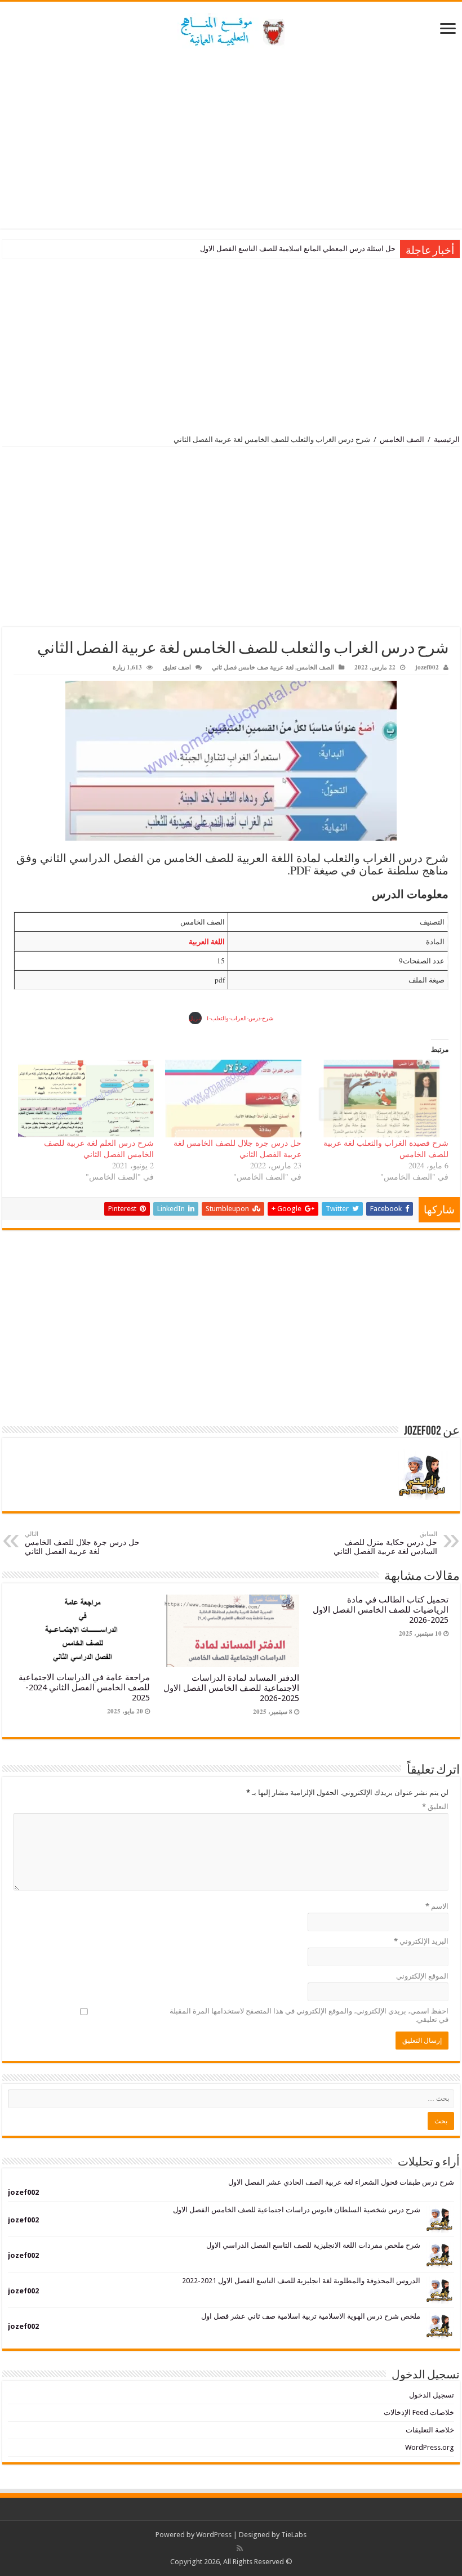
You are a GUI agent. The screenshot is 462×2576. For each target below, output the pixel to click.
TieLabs (294, 2535)
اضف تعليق (177, 667)
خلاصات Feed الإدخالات (419, 2412)
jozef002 (427, 667)
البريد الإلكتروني (421, 1941)
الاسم (437, 1906)
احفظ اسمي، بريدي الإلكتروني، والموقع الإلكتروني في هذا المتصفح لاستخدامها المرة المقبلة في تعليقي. (309, 2015)
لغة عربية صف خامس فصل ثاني (253, 667)
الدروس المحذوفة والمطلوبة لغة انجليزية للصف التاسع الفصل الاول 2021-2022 (301, 2281)
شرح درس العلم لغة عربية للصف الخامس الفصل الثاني (99, 1148)
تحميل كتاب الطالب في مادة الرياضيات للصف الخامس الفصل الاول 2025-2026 (381, 1610)
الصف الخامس (402, 439)
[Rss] (240, 2548)
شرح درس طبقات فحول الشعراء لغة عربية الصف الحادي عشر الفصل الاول (341, 2182)
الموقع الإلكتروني (422, 1976)
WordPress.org (430, 2447)
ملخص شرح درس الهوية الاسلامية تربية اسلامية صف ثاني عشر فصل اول (311, 2316)
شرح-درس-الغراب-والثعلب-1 (240, 1018)
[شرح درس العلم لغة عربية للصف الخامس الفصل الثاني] (86, 1099)
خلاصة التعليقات (430, 2430)
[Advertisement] (231, 139)
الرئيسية (447, 439)
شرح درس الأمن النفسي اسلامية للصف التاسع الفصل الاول (306, 249)
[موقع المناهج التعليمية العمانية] (231, 29)
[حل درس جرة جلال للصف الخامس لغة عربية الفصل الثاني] (233, 1099)
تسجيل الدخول (432, 2395)
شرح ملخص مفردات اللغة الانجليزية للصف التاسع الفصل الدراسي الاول (313, 2245)
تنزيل (195, 1018)
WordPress (214, 2535)
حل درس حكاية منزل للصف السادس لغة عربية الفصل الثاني (385, 1543)
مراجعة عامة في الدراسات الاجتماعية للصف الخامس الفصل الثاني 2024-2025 (84, 1687)
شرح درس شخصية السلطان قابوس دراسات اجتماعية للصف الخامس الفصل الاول (297, 2210)
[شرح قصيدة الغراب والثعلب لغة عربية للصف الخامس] (381, 1099)
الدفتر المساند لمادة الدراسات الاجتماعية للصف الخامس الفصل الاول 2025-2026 (231, 1688)
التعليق (435, 1807)
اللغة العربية (207, 941)
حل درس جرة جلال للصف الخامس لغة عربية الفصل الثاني (82, 1543)
